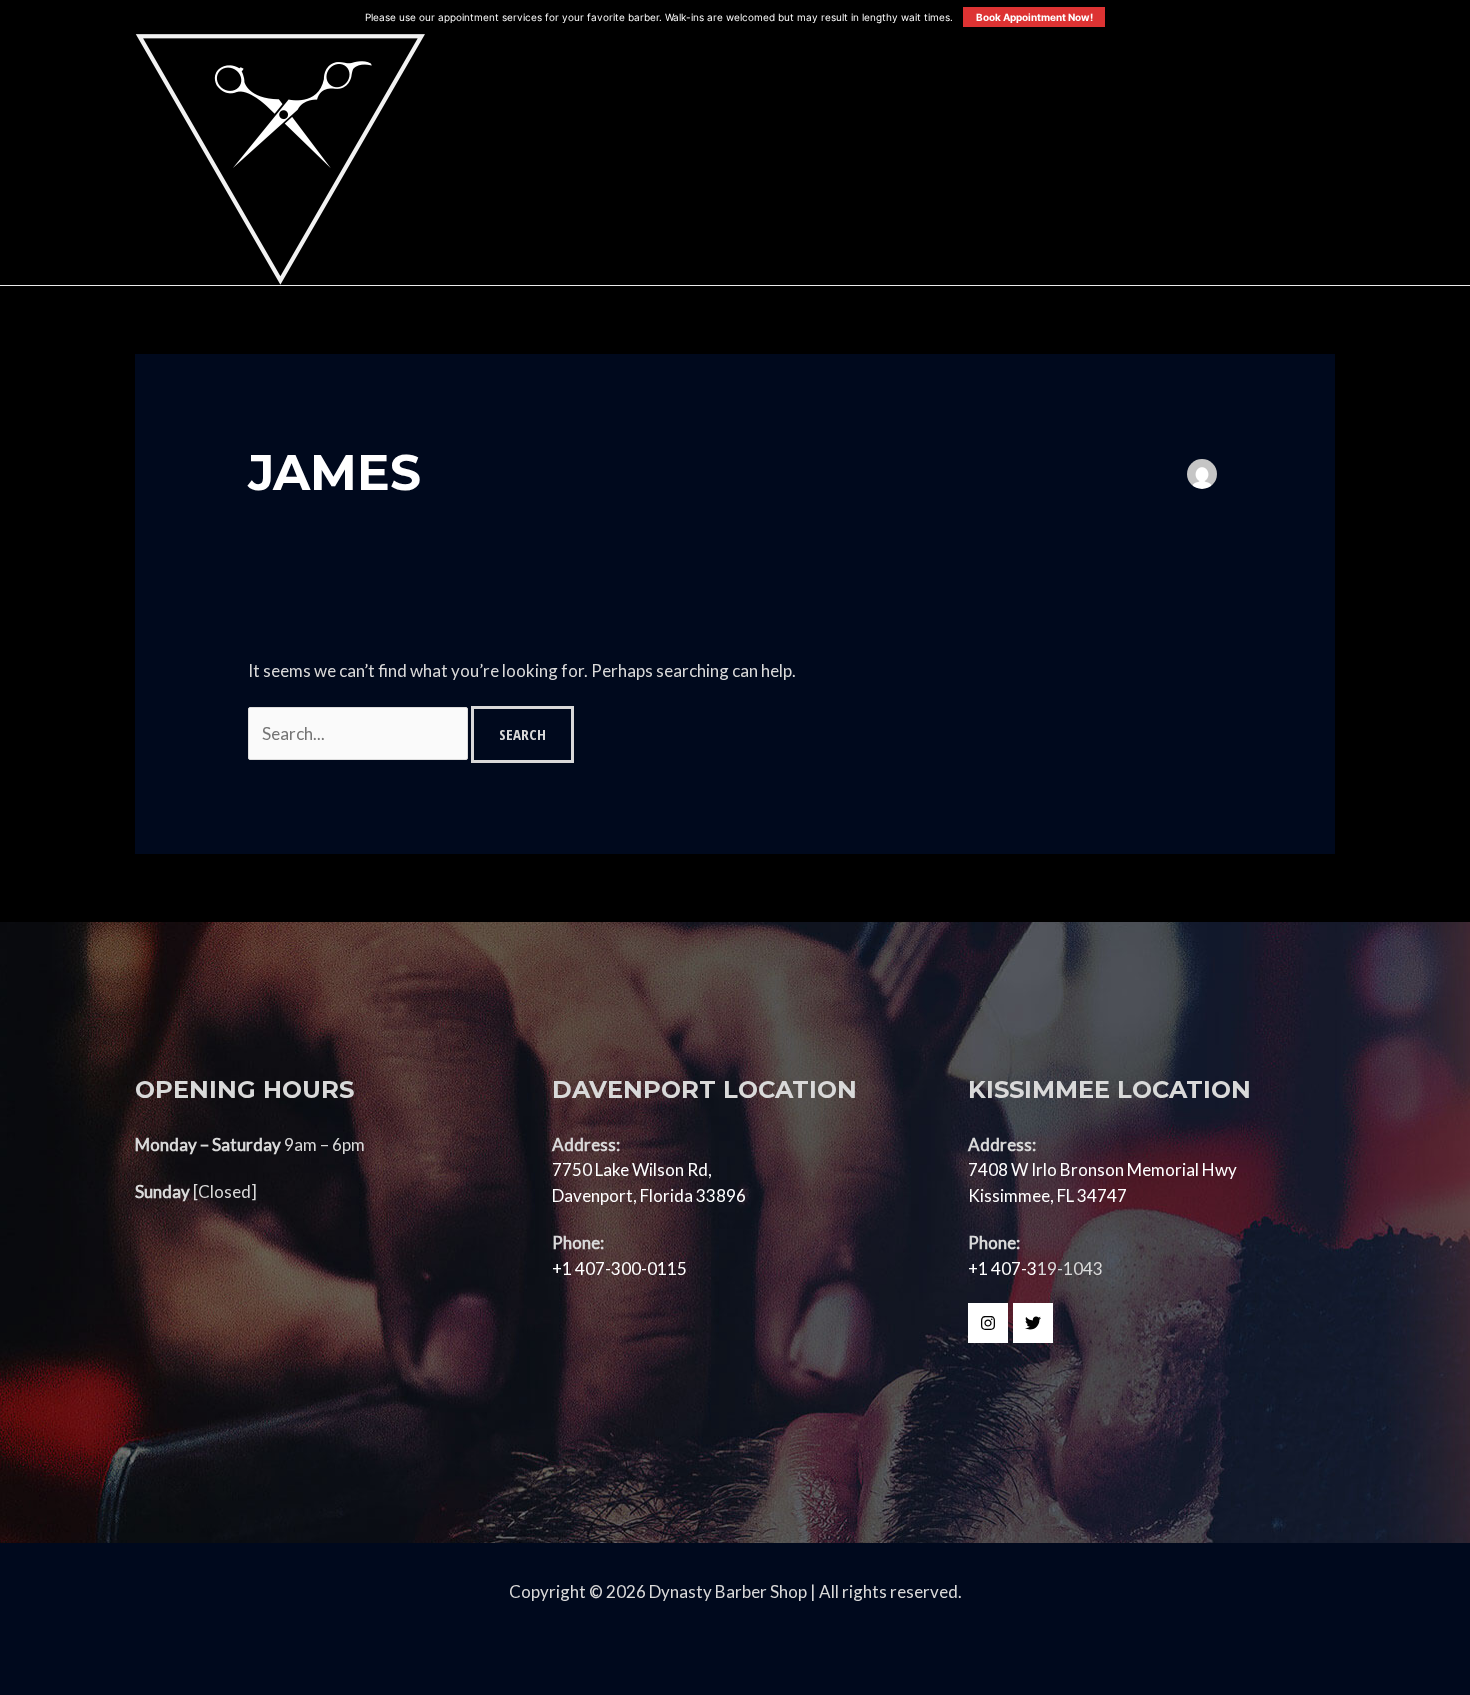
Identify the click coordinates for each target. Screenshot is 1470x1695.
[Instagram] (988, 1323)
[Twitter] (1033, 1323)
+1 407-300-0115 (619, 1268)
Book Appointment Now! (1034, 17)
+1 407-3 (1002, 1268)
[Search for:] (359, 733)
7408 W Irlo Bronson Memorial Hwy (1102, 1169)
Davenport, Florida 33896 (649, 1195)
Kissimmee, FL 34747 (1047, 1195)
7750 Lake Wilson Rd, (632, 1169)
